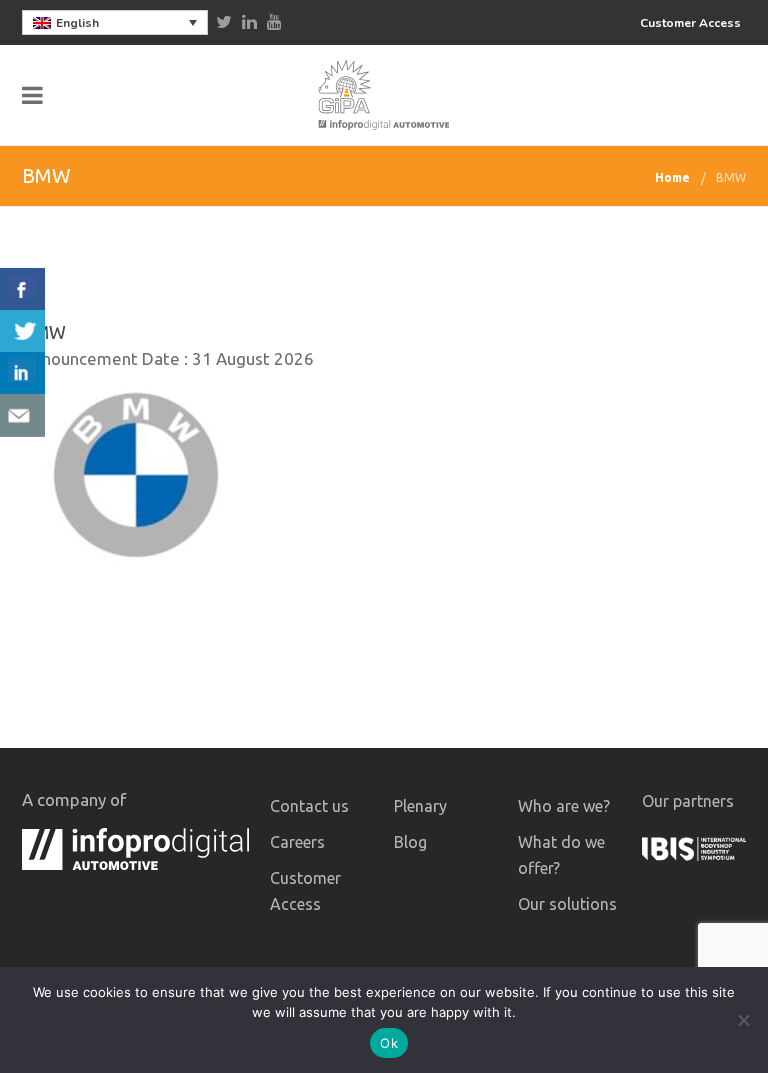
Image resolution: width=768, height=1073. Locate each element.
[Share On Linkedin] (22, 373)
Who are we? (564, 806)
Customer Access (690, 23)
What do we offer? (561, 855)
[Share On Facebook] (22, 289)
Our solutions (567, 904)
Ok (389, 1043)
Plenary (420, 806)
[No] (743, 1020)
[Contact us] (22, 415)
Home (672, 177)
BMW (731, 177)
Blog (410, 842)
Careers (297, 842)
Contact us (309, 806)
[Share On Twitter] (22, 331)
